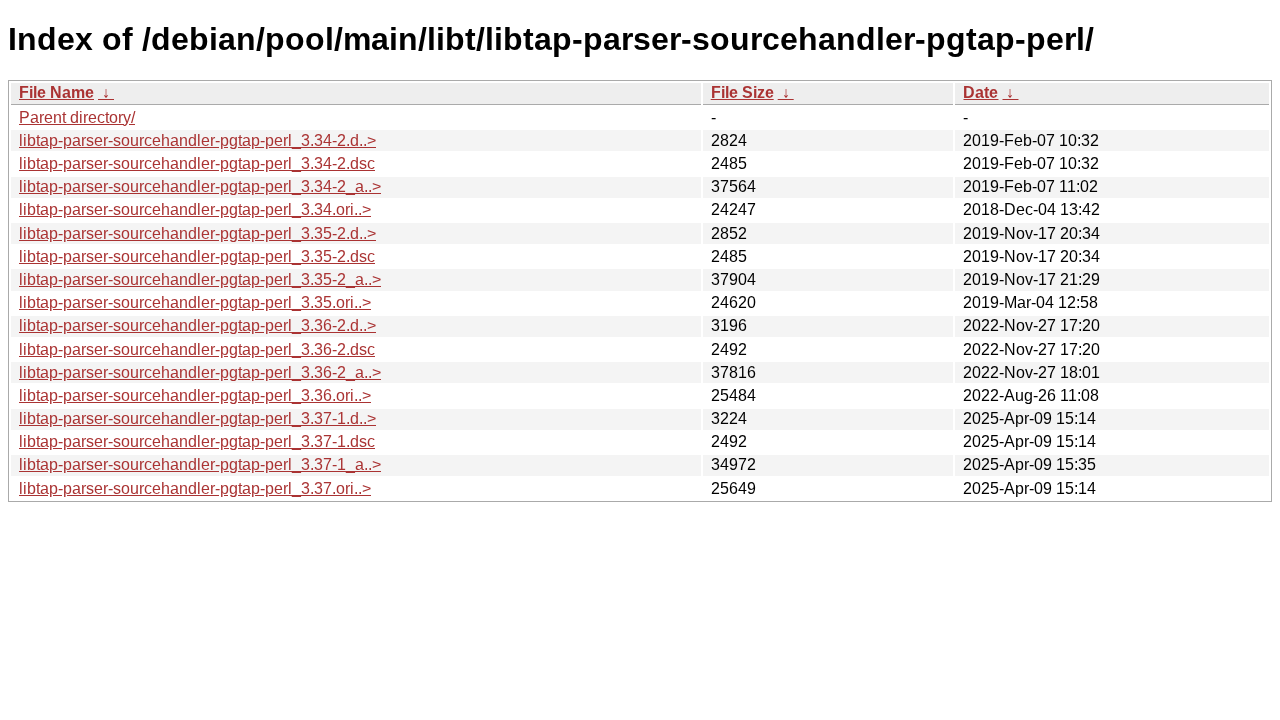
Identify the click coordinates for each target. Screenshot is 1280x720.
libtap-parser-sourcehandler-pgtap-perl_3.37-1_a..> (200, 464)
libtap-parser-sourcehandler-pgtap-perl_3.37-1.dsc (197, 441)
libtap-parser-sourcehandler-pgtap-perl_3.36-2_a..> (200, 372)
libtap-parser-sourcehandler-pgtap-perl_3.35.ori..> (195, 302)
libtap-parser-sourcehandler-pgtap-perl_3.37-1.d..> (197, 418)
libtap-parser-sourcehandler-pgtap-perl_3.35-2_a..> (200, 279)
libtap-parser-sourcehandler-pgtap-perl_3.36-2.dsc (197, 349)
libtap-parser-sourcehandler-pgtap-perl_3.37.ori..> (195, 488)
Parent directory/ (77, 117)
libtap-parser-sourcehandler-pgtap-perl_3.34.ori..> (195, 209)
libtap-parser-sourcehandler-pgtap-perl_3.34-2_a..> (200, 186)
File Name (56, 92)
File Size (742, 92)
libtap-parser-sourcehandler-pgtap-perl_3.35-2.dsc (197, 256)
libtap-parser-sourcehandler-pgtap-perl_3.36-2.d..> (197, 325)
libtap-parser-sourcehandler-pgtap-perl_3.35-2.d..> (197, 233)
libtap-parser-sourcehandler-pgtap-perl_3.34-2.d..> (197, 140)
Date (980, 92)
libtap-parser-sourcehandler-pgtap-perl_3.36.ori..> (195, 395)
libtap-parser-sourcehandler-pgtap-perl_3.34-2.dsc (197, 163)
